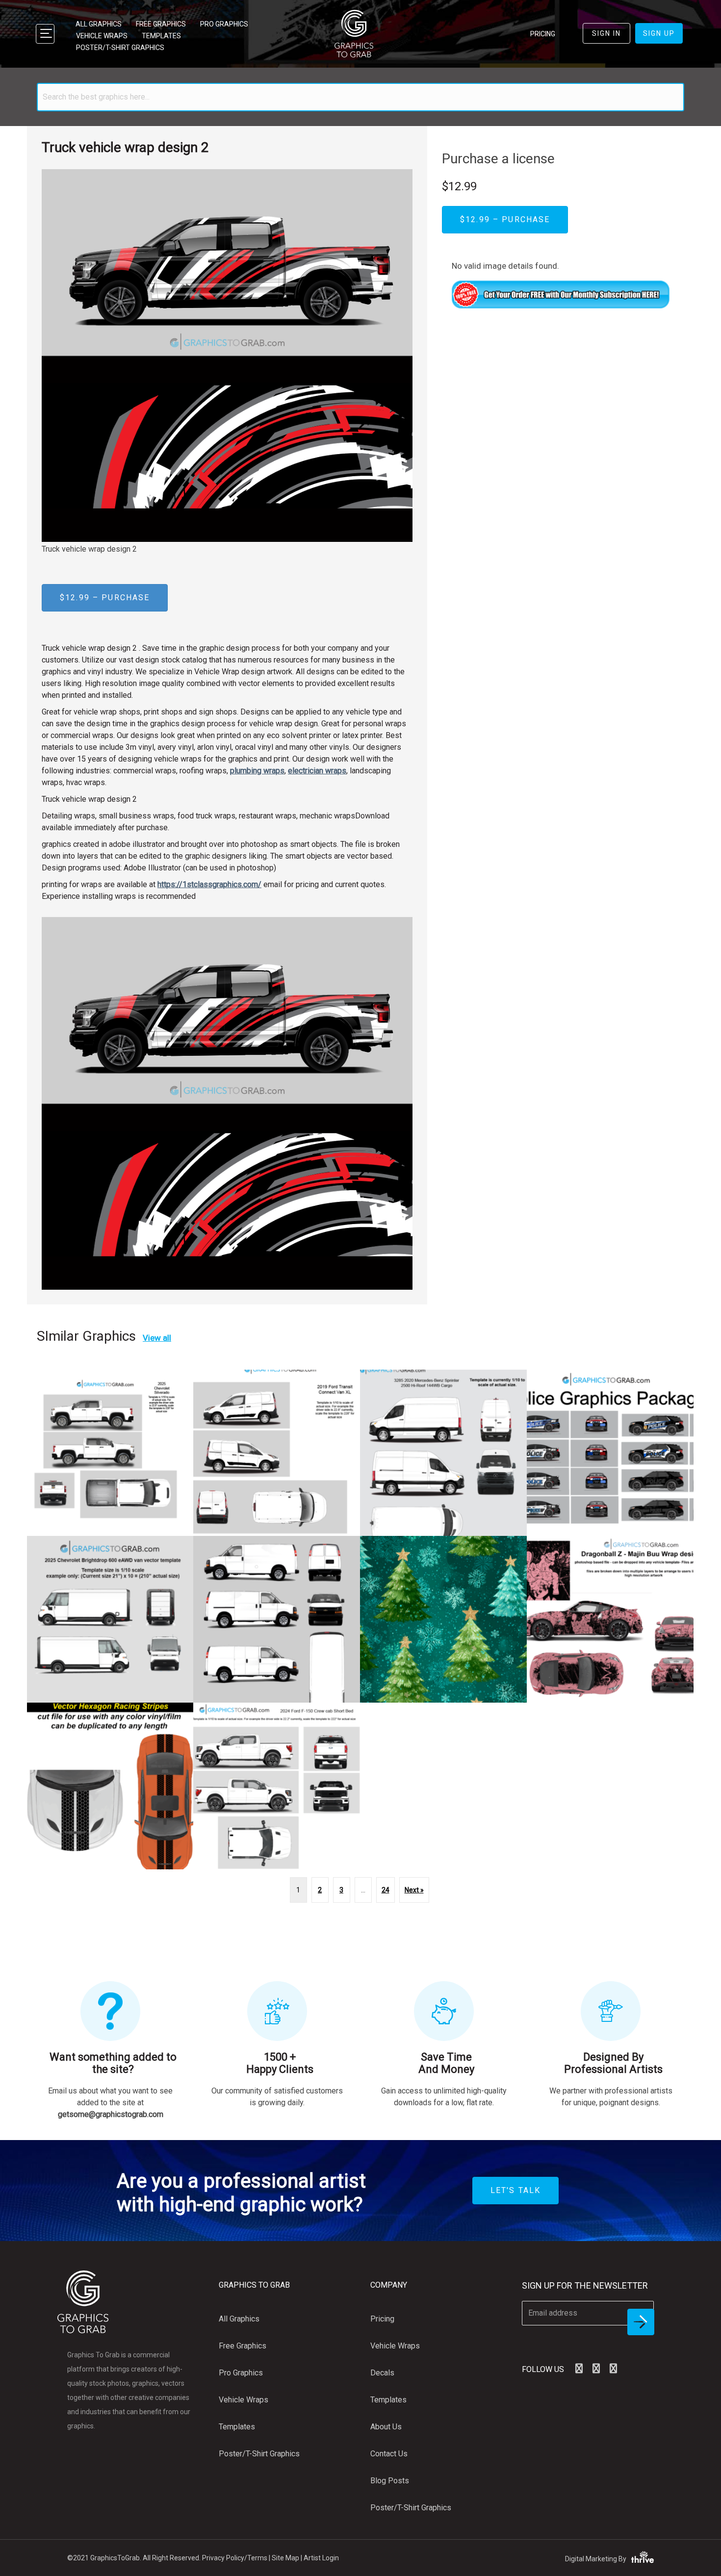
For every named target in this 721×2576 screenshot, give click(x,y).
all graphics (99, 24)
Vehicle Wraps (102, 36)
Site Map (285, 2558)
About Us (386, 2427)
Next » (414, 1890)
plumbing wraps (257, 771)
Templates (161, 36)
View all (157, 1338)
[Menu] (45, 34)
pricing (543, 34)
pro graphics (224, 24)
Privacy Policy (223, 2558)
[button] (579, 2369)
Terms (257, 2558)
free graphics (161, 24)
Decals (382, 2373)
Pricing (382, 2319)
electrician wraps (317, 771)
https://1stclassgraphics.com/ (209, 884)
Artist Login (321, 2558)
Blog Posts (390, 2481)
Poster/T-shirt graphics (120, 48)
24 (386, 1890)
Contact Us (389, 2454)
